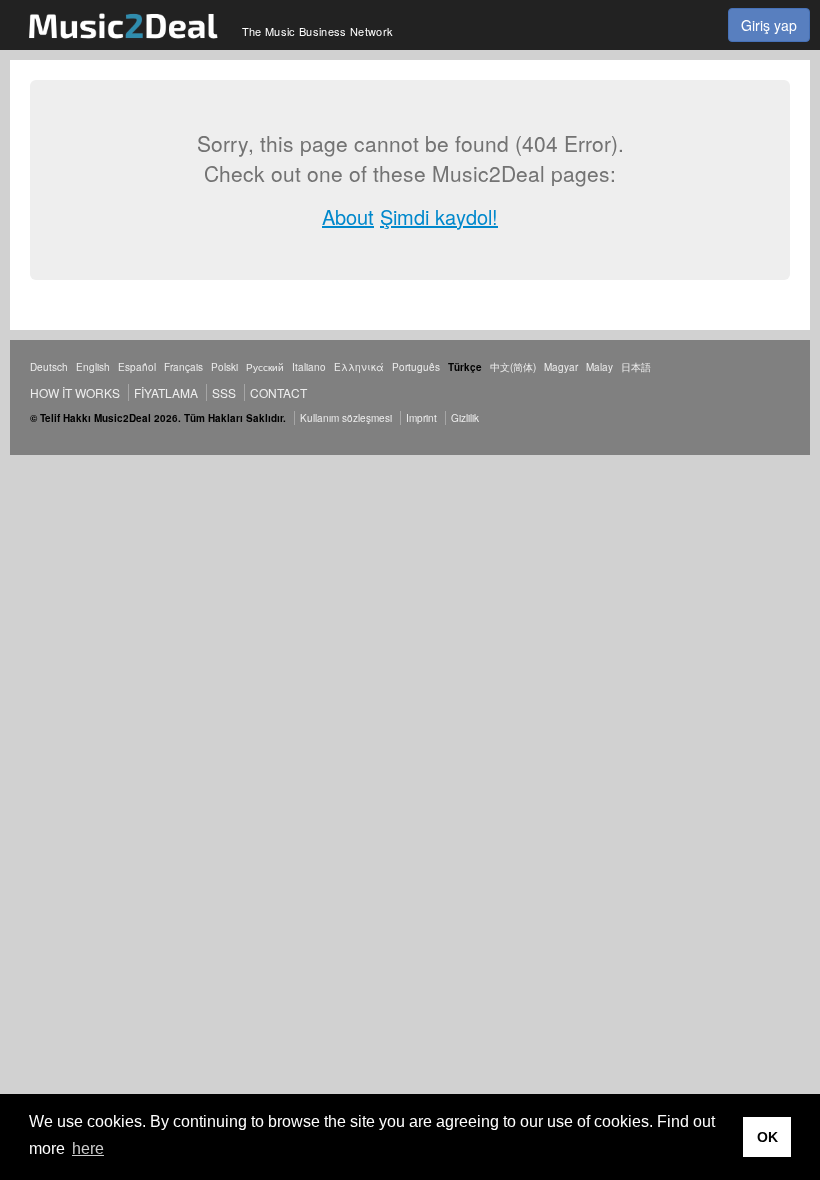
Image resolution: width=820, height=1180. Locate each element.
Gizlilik (465, 418)
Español (137, 367)
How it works (75, 392)
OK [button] (767, 1137)
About (348, 216)
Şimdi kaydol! (439, 216)
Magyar (561, 367)
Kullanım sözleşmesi (346, 418)
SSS (224, 392)
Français (183, 367)
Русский (265, 367)
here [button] (88, 1148)
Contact (278, 392)
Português (416, 367)
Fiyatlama (166, 392)
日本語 (636, 367)
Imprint (421, 418)
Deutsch (49, 367)
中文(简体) (513, 367)
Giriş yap (769, 25)
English (93, 367)
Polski (224, 367)
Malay (599, 367)
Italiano (309, 367)
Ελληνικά (359, 367)
